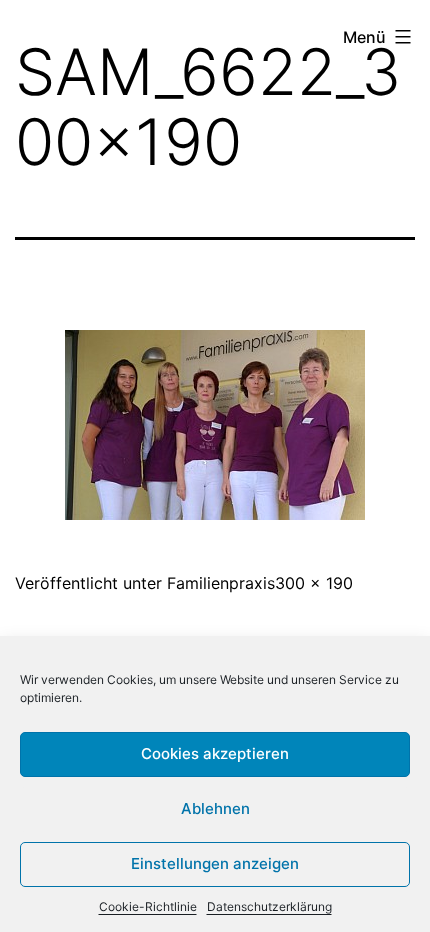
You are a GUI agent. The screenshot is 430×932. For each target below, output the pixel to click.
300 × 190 (314, 583)
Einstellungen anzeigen (215, 863)
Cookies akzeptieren (215, 753)
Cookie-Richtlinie (148, 906)
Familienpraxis (221, 583)
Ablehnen (215, 808)
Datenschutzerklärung (269, 906)
